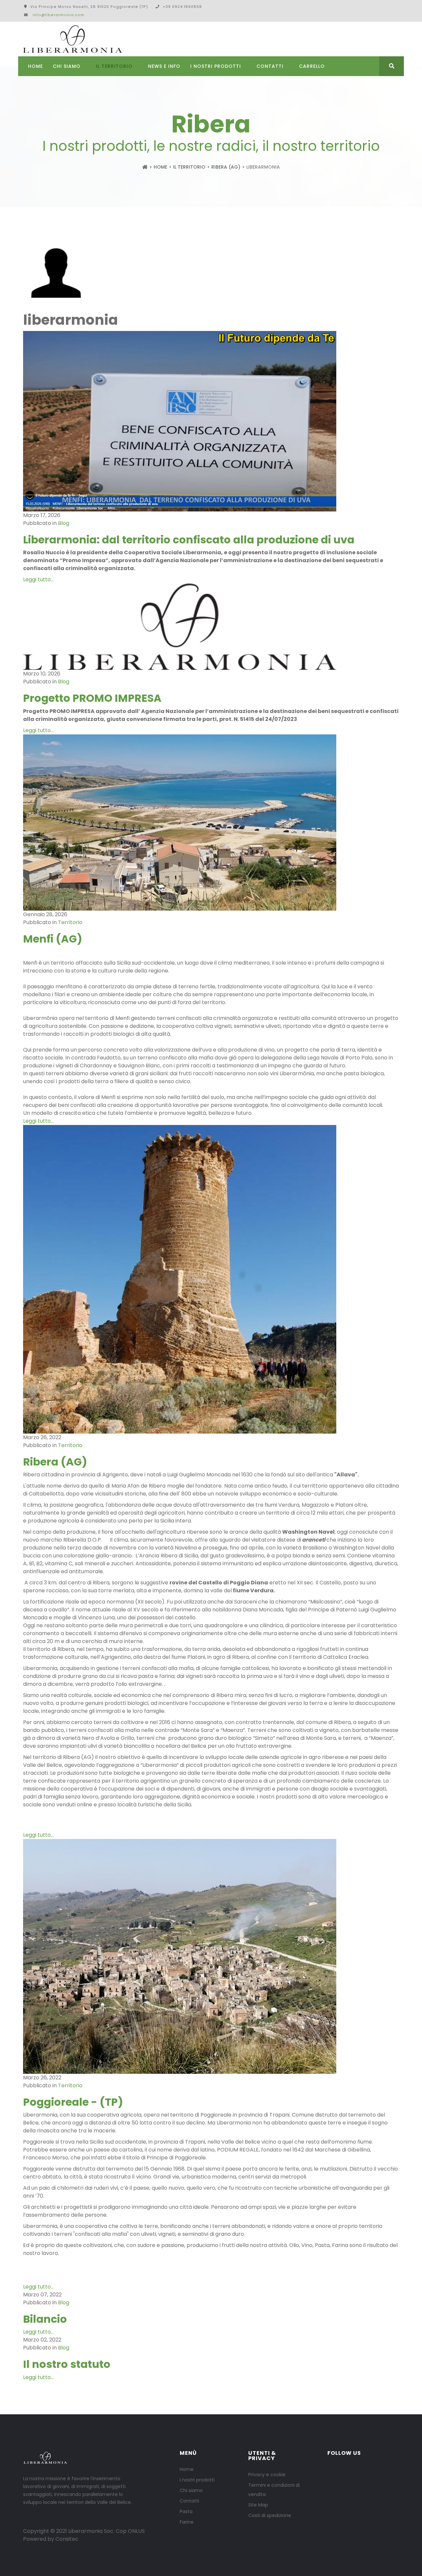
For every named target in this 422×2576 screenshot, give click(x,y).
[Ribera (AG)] (211, 1279)
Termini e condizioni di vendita (274, 2490)
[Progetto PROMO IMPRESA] (211, 627)
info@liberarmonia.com (59, 15)
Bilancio (45, 2319)
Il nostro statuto (67, 2364)
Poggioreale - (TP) (73, 2102)
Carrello (312, 66)
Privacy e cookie (267, 2475)
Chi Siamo (67, 66)
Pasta (186, 2511)
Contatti (270, 66)
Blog (64, 523)
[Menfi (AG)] (211, 822)
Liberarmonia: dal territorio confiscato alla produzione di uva (189, 540)
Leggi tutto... (38, 579)
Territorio (70, 922)
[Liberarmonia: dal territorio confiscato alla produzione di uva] (211, 421)
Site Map (258, 2505)
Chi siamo (191, 2490)
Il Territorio (114, 66)
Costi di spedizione (270, 2515)
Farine (187, 2522)
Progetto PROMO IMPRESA (92, 698)
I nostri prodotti (216, 66)
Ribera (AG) (226, 167)
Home (35, 66)
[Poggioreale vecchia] (211, 1956)
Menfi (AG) (53, 939)
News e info (164, 66)
